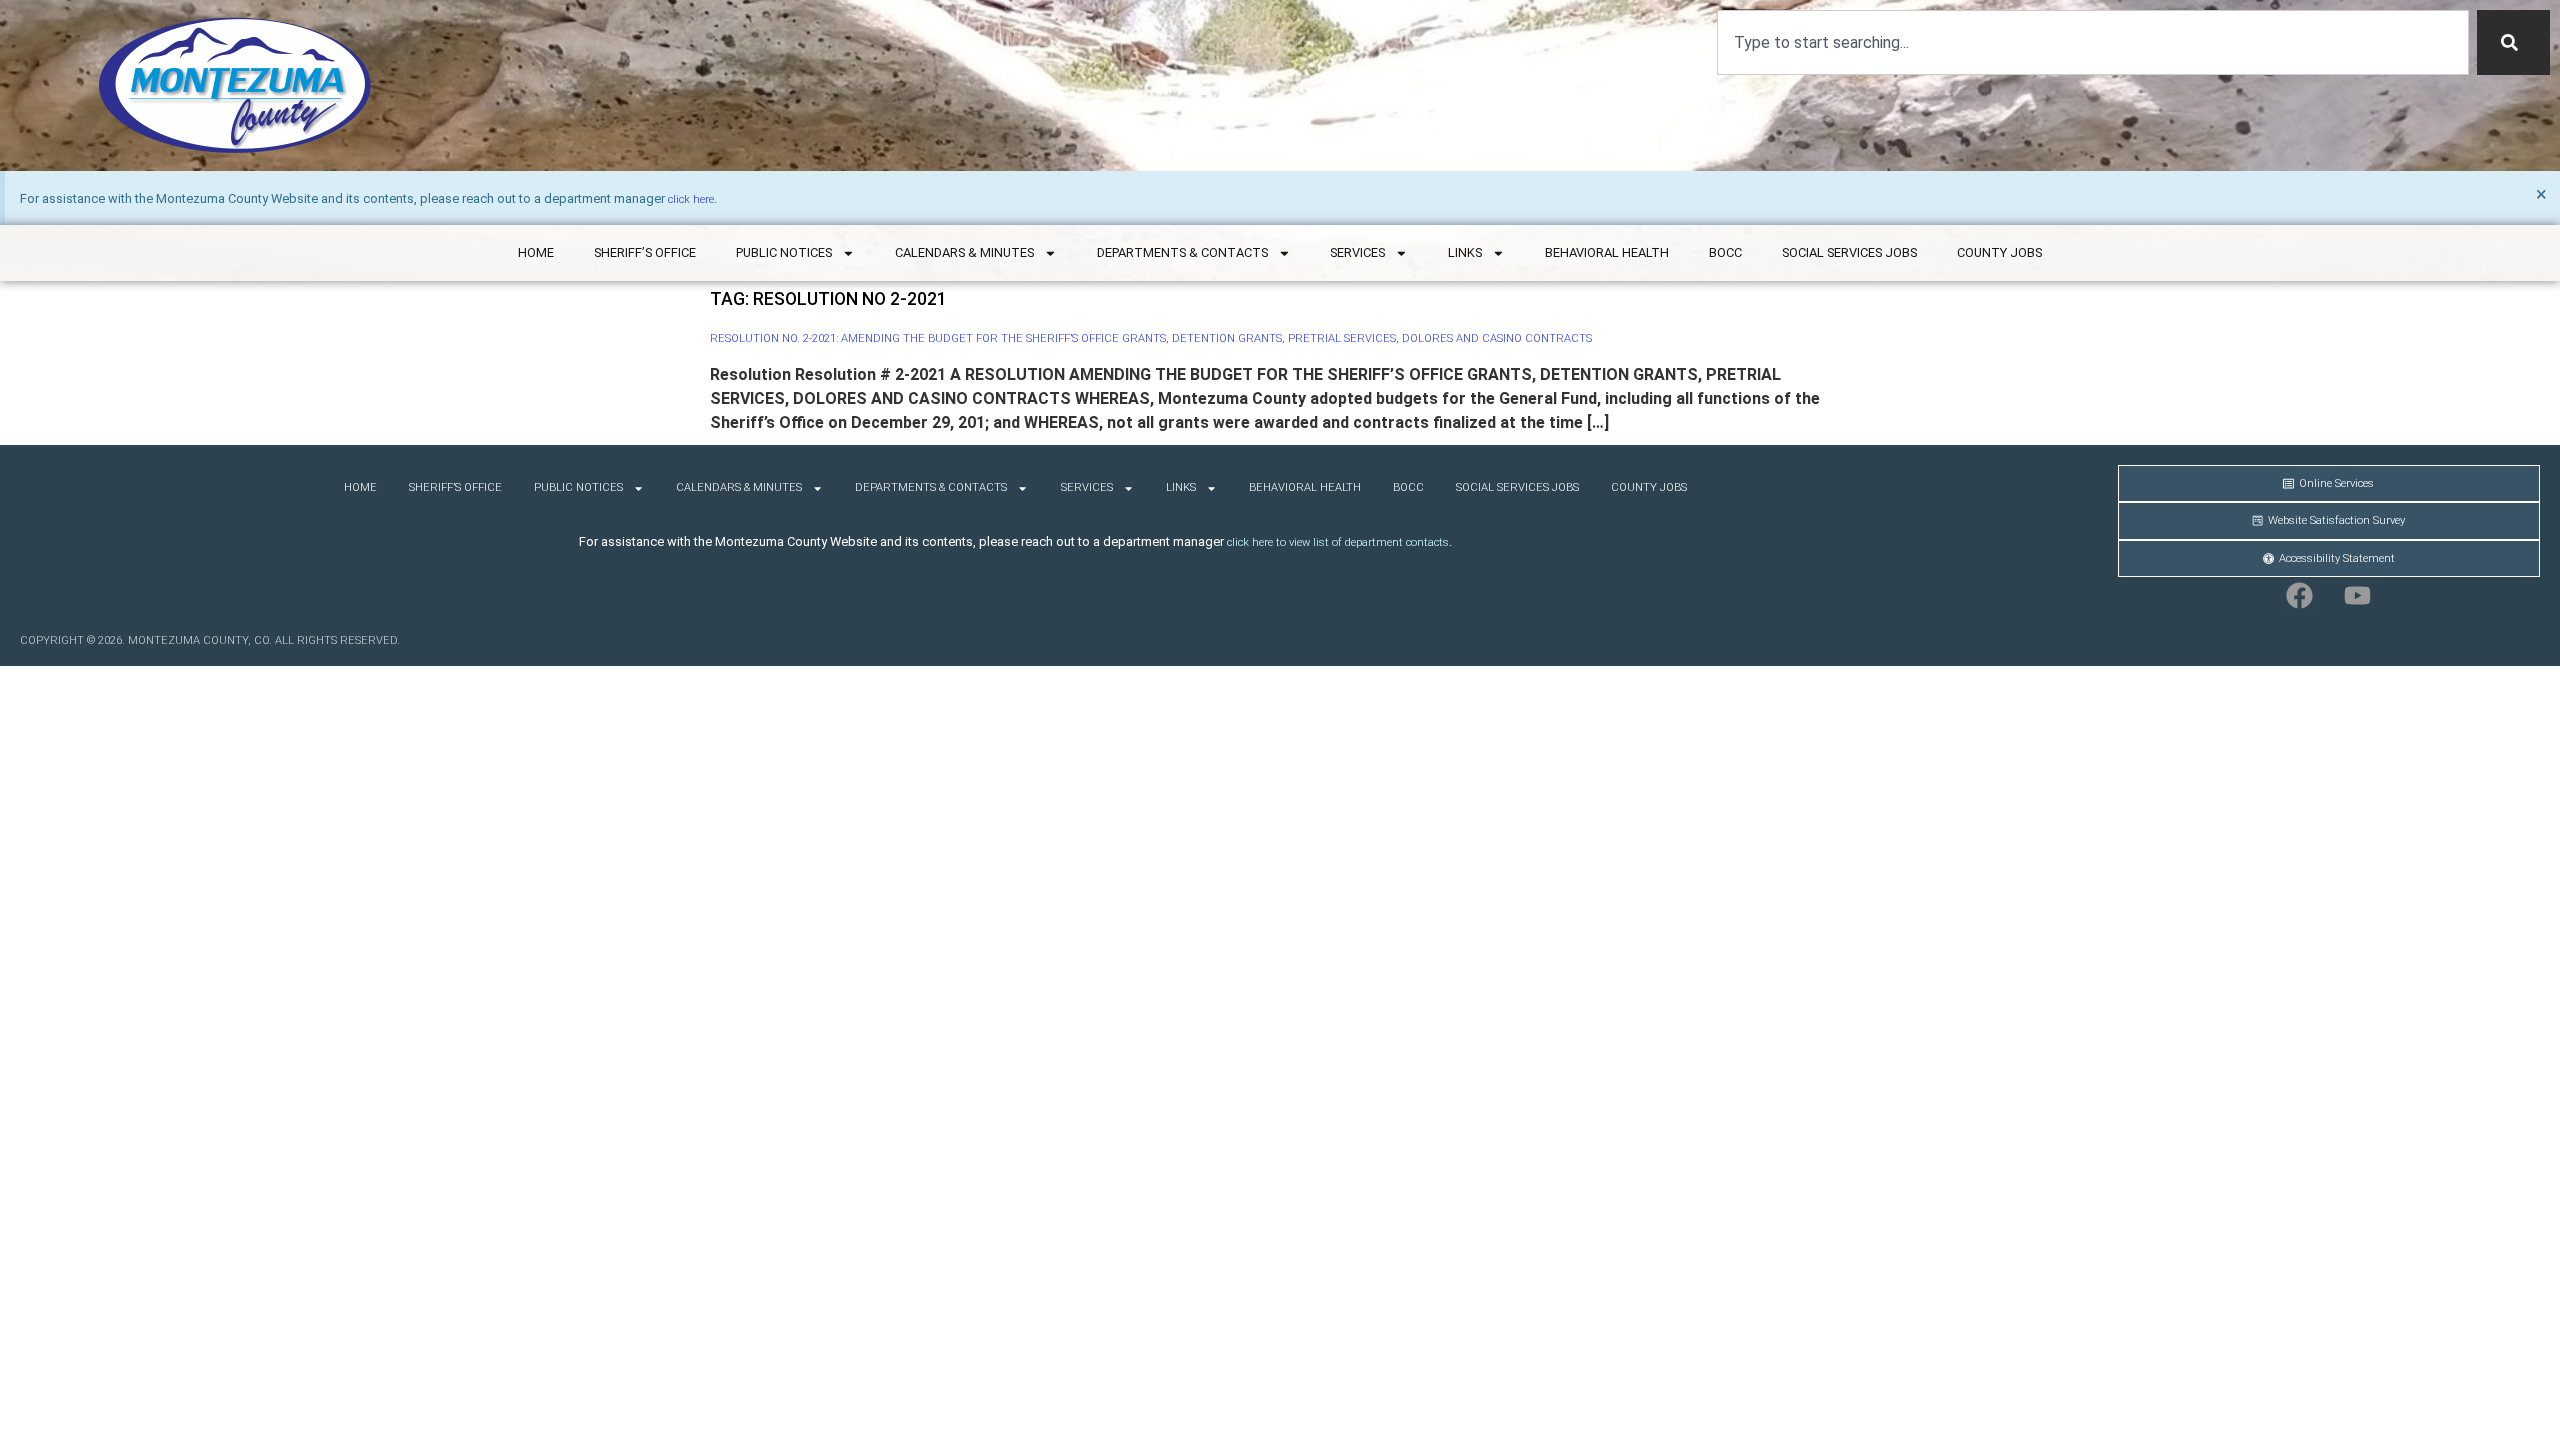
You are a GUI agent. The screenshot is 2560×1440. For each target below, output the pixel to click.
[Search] (2513, 42)
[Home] (235, 85)
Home (536, 252)
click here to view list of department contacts (1338, 542)
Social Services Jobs (1849, 252)
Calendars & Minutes (964, 252)
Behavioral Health (1607, 252)
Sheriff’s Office (645, 252)
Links (1465, 252)
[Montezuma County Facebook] (2300, 596)
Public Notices (784, 252)
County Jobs (1999, 252)
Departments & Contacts (1182, 252)
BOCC (1725, 252)
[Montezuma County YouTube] (2358, 596)
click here (691, 199)
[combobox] (2093, 42)
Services (1357, 252)
